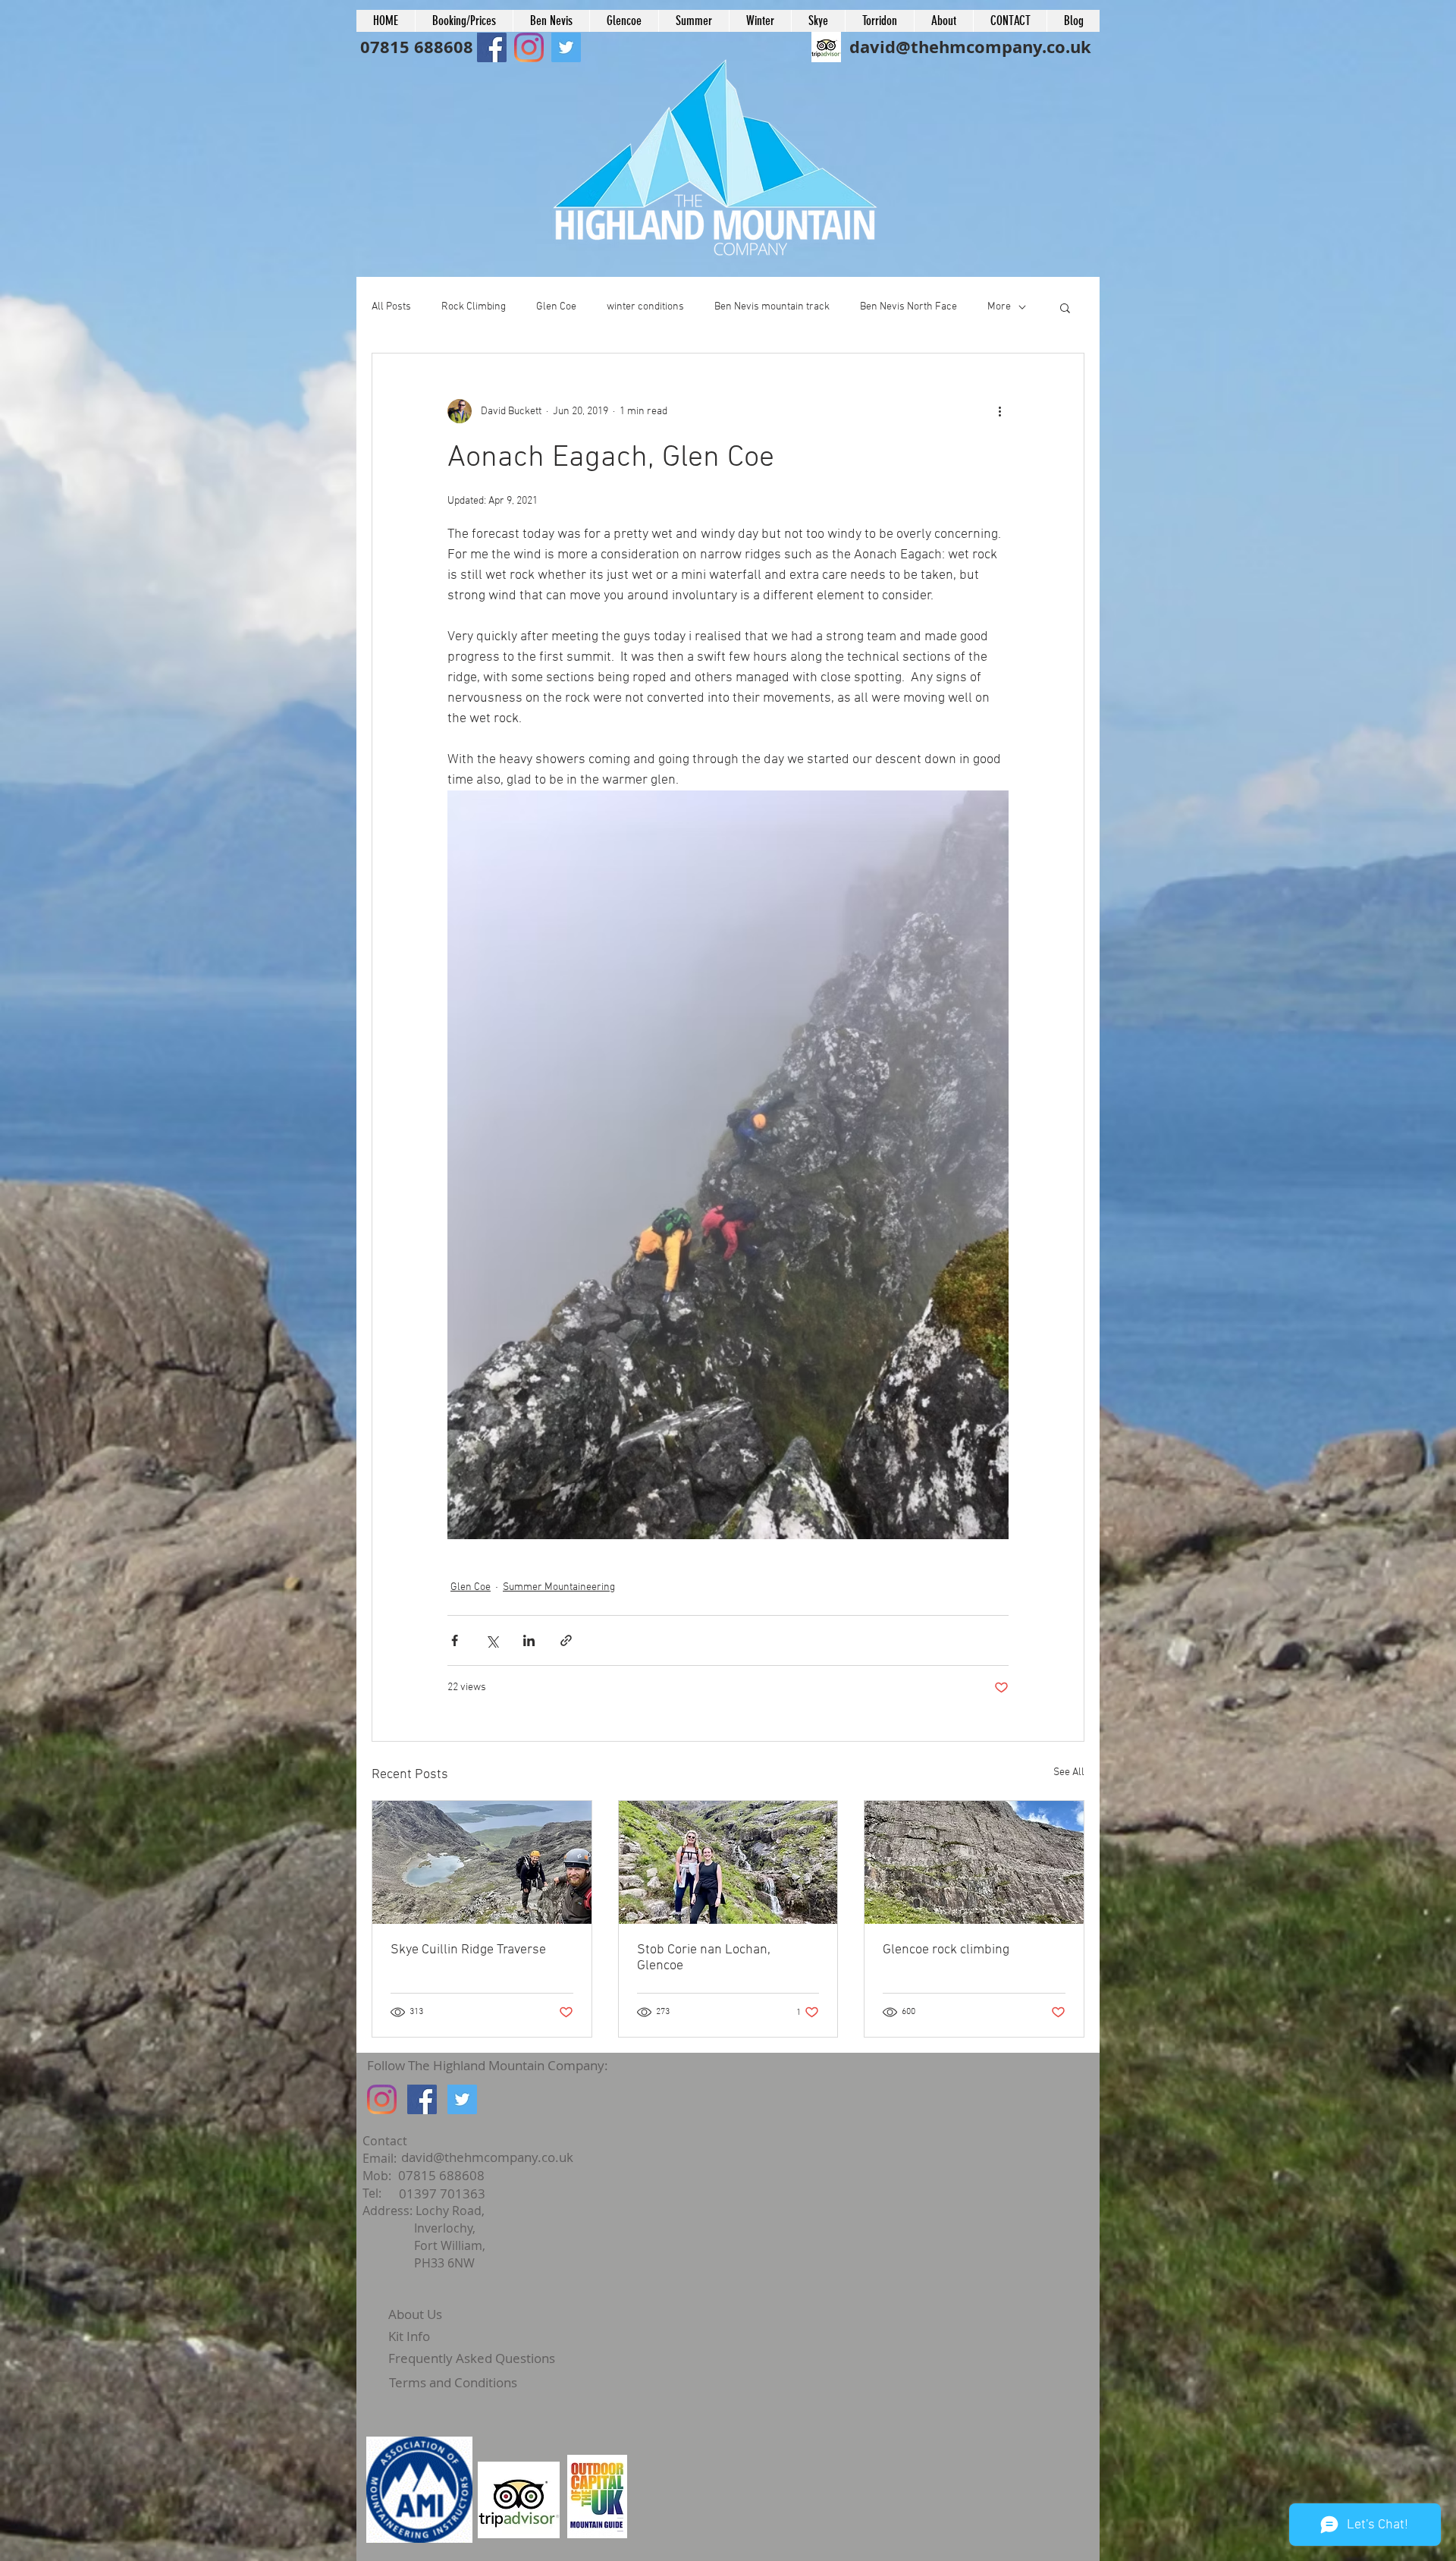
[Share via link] (566, 1640)
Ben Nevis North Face (908, 307)
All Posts (391, 307)
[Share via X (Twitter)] (492, 1640)
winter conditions (645, 307)
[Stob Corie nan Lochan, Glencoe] (728, 1862)
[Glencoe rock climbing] (974, 1862)
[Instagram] (382, 2099)
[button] (1065, 307)
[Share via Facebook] (455, 1640)
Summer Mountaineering (559, 1587)
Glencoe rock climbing (946, 1950)
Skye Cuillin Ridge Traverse (468, 1950)
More (999, 307)
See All (1069, 1772)
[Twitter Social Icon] (462, 2099)
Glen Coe (556, 307)
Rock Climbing (474, 307)
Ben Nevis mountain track (772, 307)
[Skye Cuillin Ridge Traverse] (482, 1862)
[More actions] (999, 411)
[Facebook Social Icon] (492, 47)
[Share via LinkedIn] (529, 1640)
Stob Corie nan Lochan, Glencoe (704, 1958)
